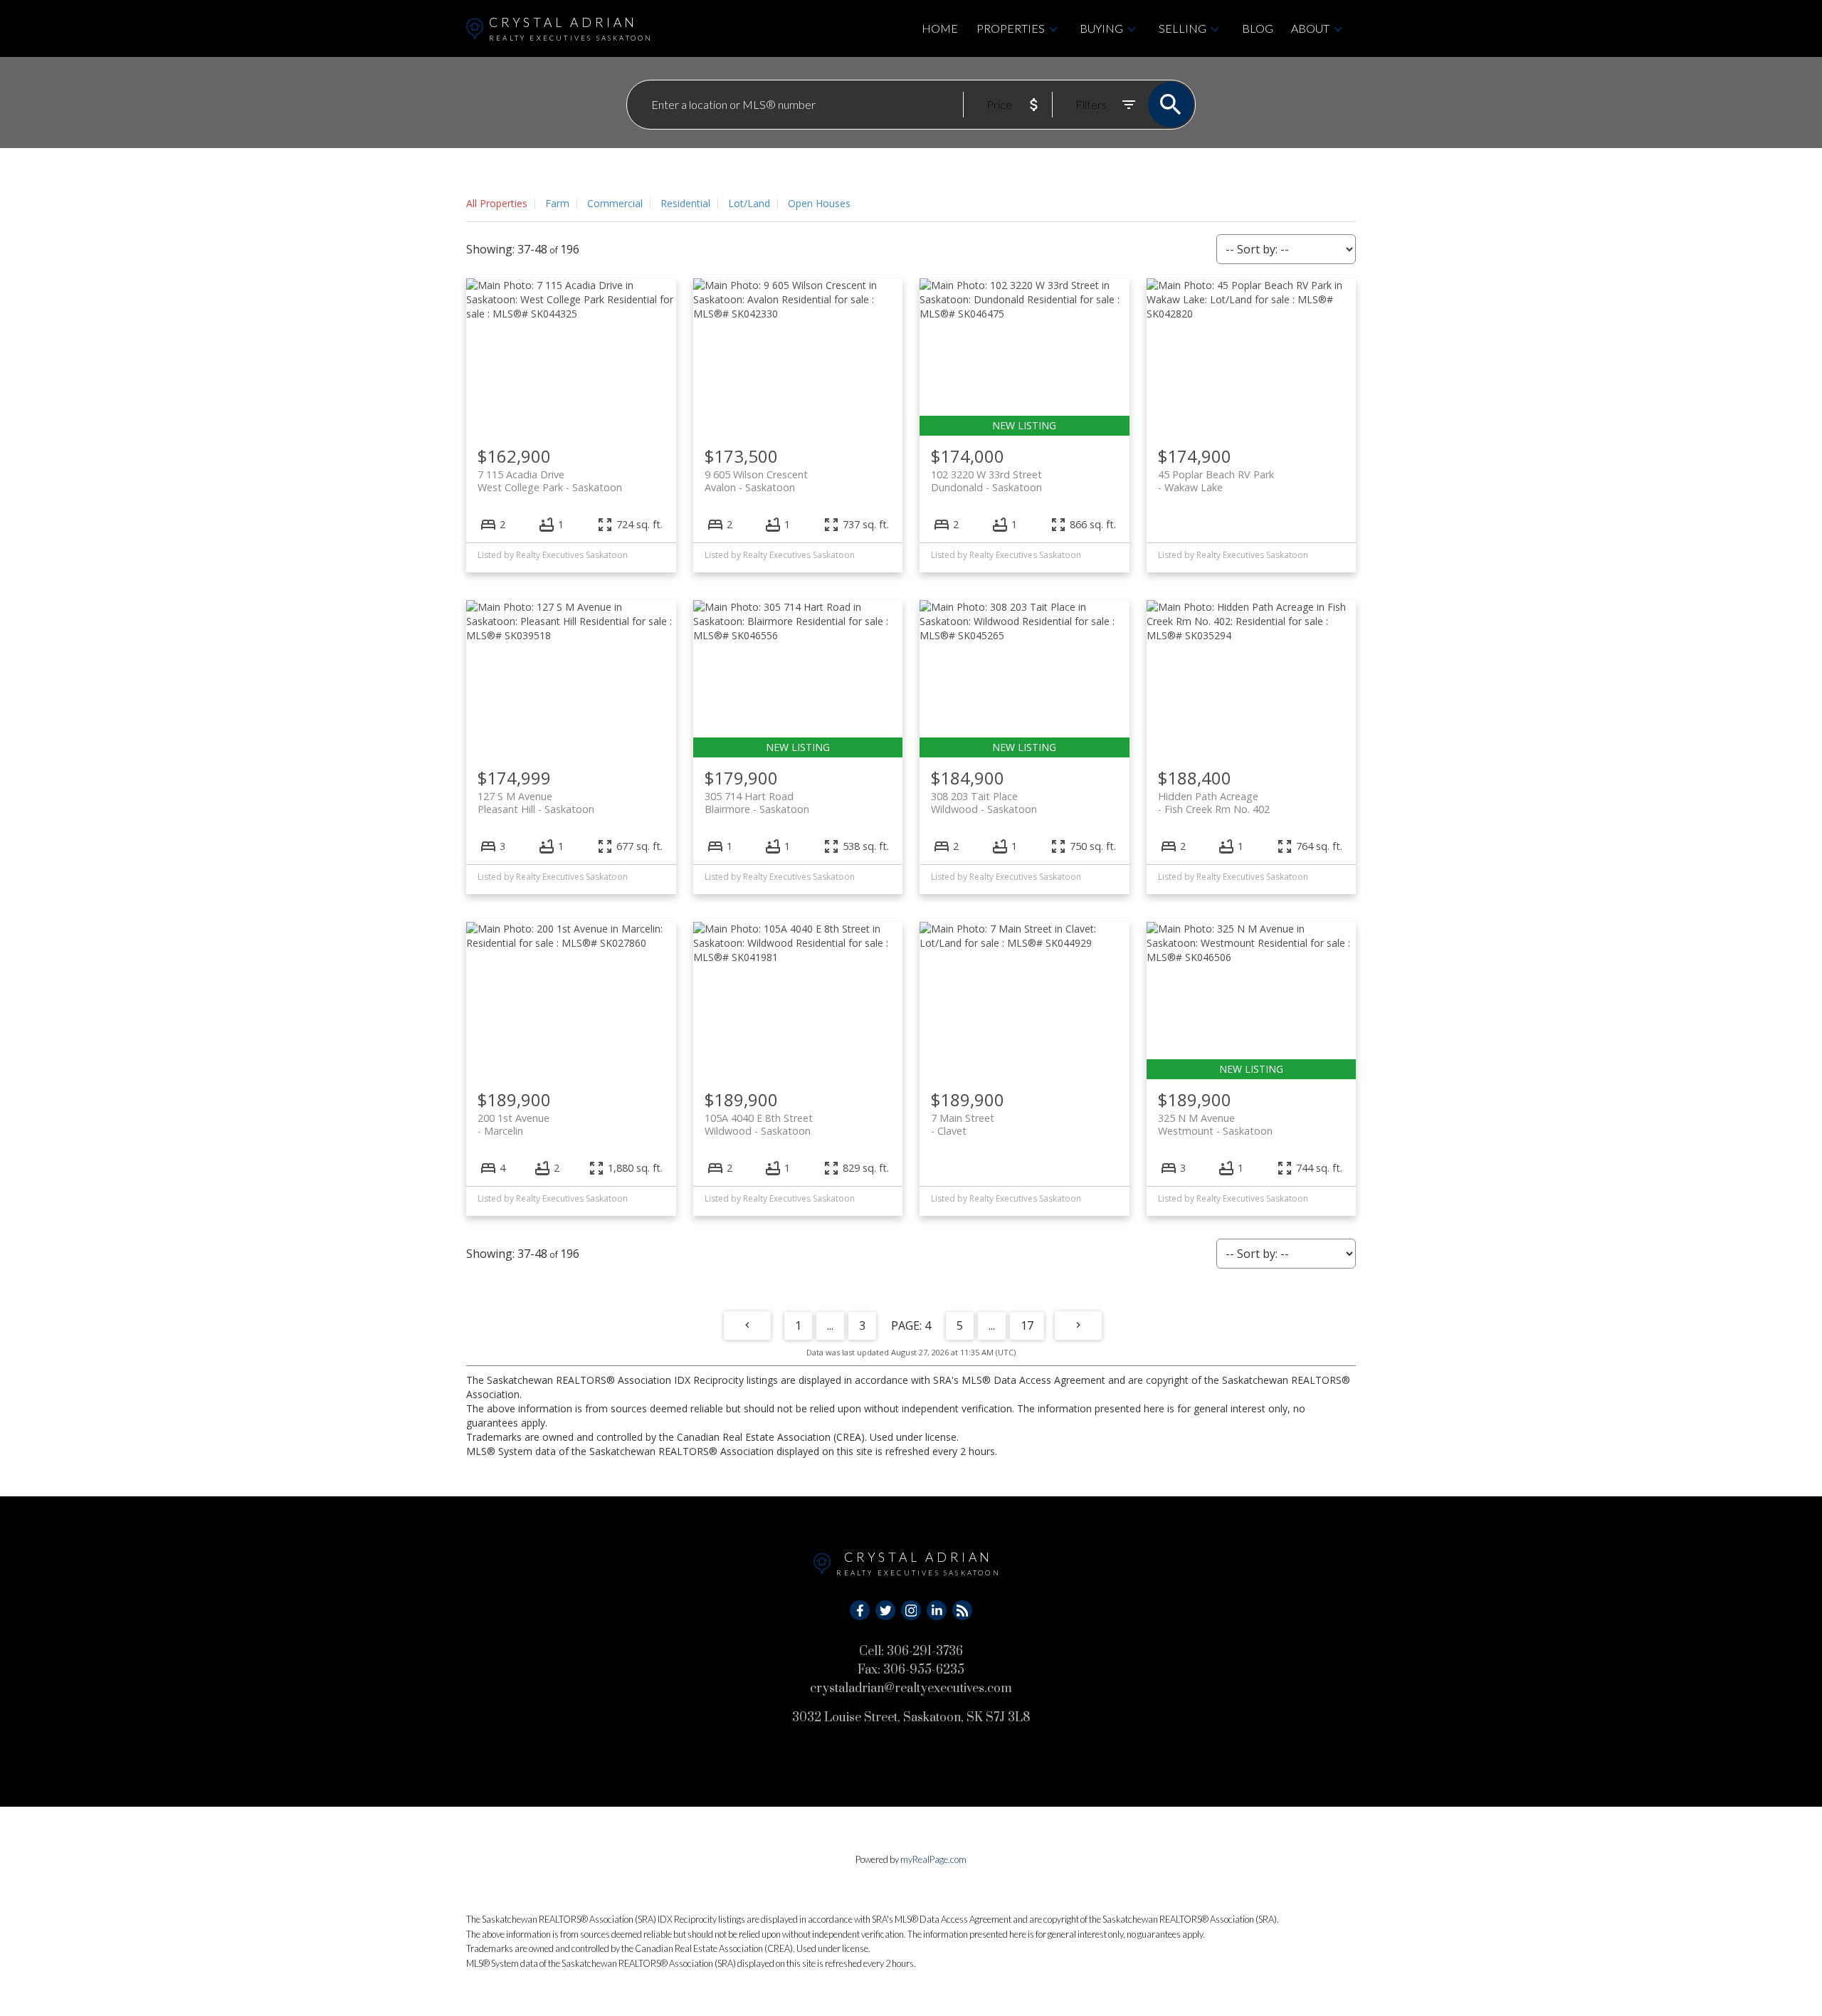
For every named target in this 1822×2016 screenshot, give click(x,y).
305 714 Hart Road (757, 802)
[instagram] (911, 1610)
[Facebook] (860, 1610)
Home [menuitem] (940, 28)
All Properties (497, 203)
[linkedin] (937, 1610)
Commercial (615, 203)
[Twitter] (885, 1610)
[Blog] (962, 1610)
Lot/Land (749, 203)
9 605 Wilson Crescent (756, 481)
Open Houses (819, 203)
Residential (685, 203)
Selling (1183, 28)
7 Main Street (963, 1124)
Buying (1101, 28)
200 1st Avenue (514, 1124)
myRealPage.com (933, 1859)
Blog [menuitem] (1258, 28)
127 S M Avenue (536, 802)
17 (1027, 1325)
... (830, 1325)
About (1310, 28)
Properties (1011, 28)
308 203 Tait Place (984, 802)
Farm (557, 203)
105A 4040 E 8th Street (759, 1124)
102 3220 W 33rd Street (986, 481)
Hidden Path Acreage (1214, 802)
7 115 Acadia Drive (550, 481)
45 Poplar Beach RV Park (1216, 481)
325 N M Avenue (1215, 1124)
